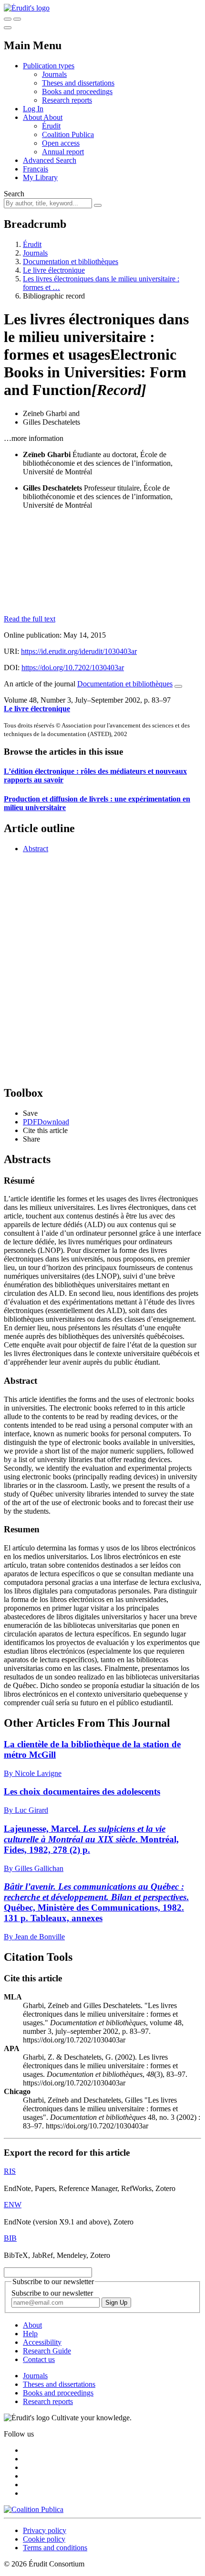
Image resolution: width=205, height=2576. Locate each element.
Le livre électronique (54, 270)
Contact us (39, 2359)
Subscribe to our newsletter (52, 2293)
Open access (61, 143)
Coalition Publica (68, 134)
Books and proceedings (77, 91)
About (53, 117)
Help (30, 2334)
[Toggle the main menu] (8, 28)
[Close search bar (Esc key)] (17, 19)
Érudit (51, 126)
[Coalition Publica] (34, 2509)
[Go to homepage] (27, 8)
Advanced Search (50, 160)
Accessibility (42, 2342)
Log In (33, 109)
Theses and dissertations (78, 83)
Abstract (36, 849)
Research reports (67, 100)
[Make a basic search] (8, 19)
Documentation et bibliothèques (71, 262)
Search (14, 194)
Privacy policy (45, 2530)
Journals (54, 74)
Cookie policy (44, 2539)
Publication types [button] (49, 66)
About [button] (33, 117)
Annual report (63, 152)
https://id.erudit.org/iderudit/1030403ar (79, 651)
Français (36, 169)
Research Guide (47, 2351)
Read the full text (30, 619)
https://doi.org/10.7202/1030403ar (73, 668)
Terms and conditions (55, 2548)
